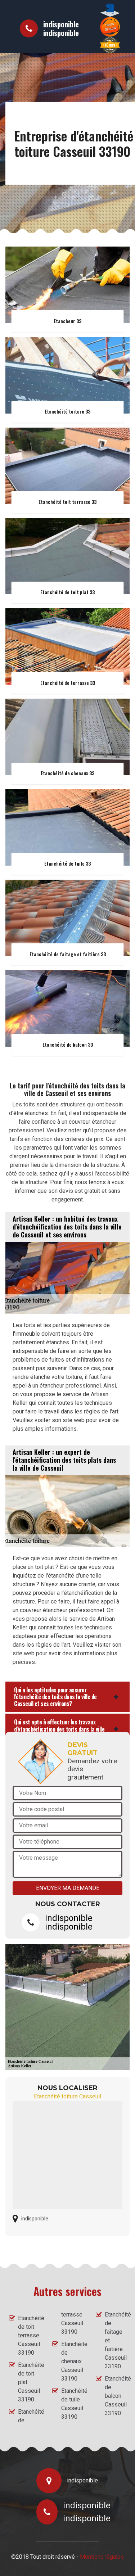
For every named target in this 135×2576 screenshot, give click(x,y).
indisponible (61, 24)
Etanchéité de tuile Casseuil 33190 (72, 2404)
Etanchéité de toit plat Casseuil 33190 (29, 2382)
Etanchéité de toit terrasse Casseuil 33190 (29, 2335)
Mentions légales (102, 2557)
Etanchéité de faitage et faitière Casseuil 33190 (115, 2340)
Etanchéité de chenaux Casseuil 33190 (72, 2361)
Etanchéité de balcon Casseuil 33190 (115, 2396)
